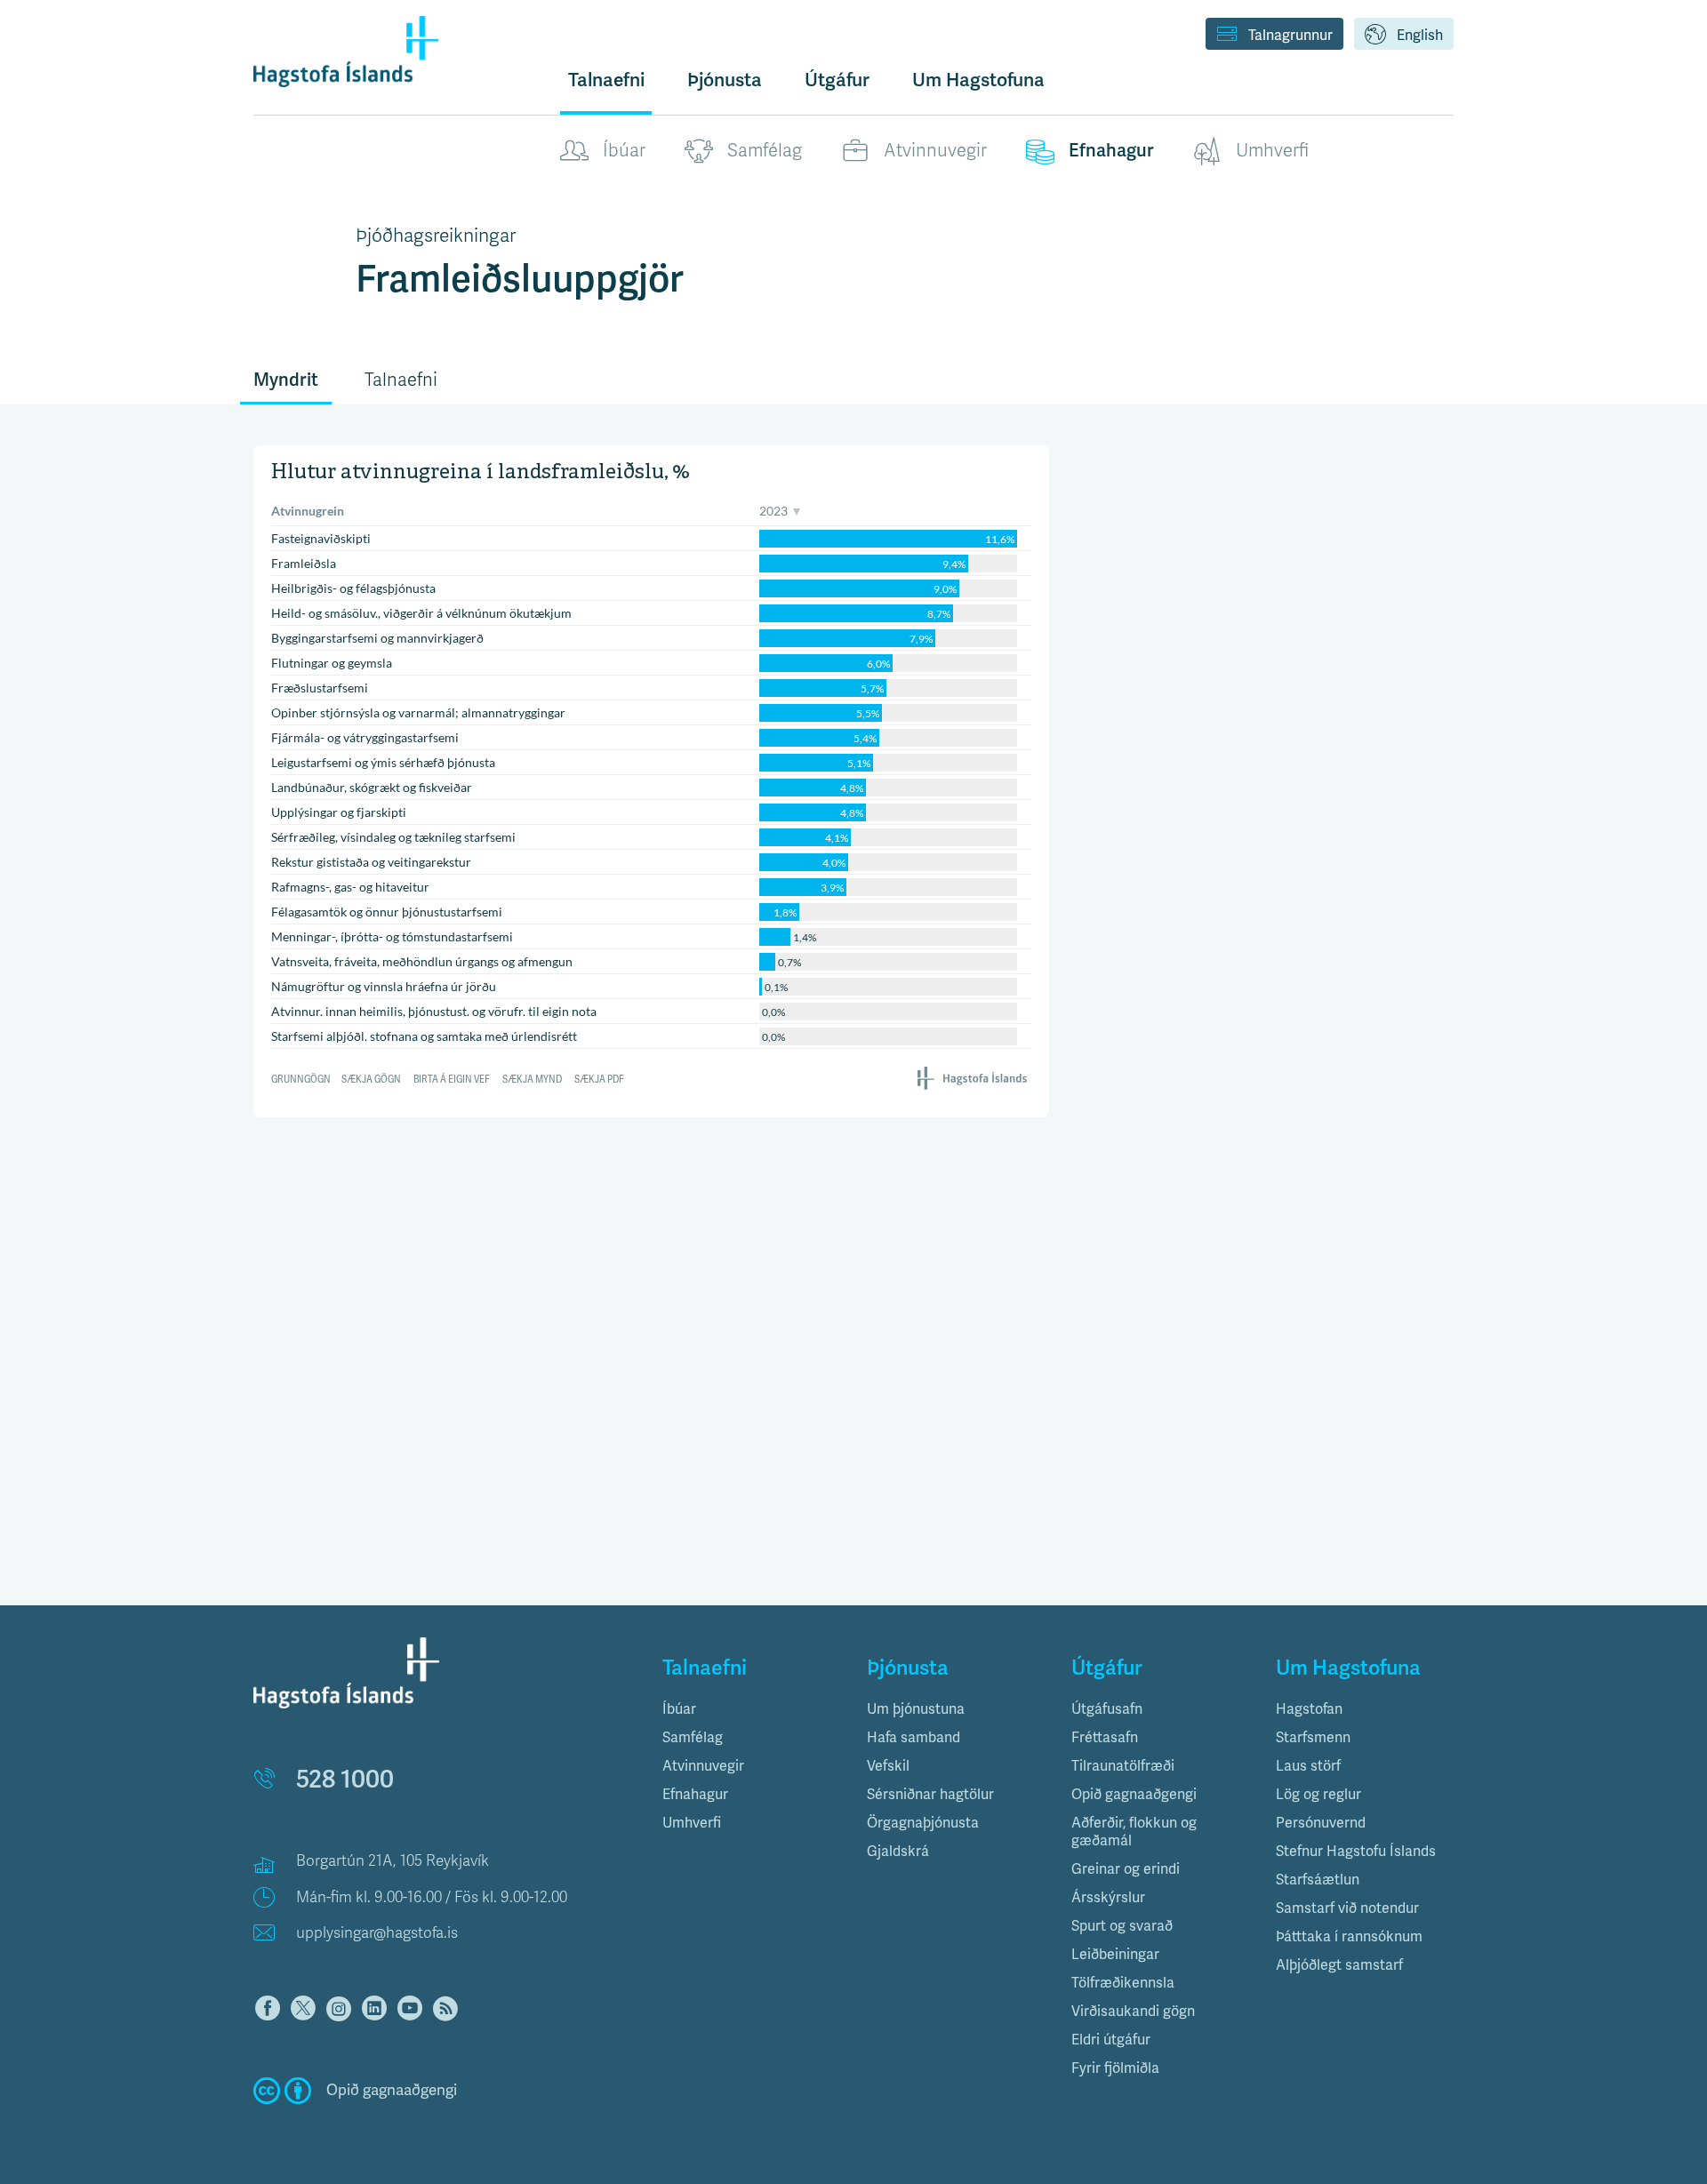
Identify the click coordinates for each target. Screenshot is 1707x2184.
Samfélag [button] (693, 1738)
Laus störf (1308, 1766)
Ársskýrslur (1108, 1898)
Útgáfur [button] (837, 80)
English (1420, 36)
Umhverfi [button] (692, 1823)
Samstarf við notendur (1347, 1908)
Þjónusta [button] (725, 80)
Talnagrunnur (1290, 36)
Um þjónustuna (916, 1709)
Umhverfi (1272, 151)
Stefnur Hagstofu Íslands (1356, 1852)
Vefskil (888, 1766)
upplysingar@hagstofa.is (377, 1933)
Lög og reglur (1318, 1795)
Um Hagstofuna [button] (978, 80)
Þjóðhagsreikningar (436, 236)
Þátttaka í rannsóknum (1349, 1937)
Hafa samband (914, 1738)
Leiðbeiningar (1115, 1955)
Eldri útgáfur (1111, 2040)
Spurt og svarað (1122, 1926)
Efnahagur (1111, 151)
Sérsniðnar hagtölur (930, 1795)
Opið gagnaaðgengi (1134, 1795)
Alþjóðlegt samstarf (1339, 1965)
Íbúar (624, 151)
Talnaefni (606, 80)
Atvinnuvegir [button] (703, 1766)
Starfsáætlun (1318, 1880)
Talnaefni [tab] (401, 380)
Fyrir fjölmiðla (1115, 2068)
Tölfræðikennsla (1123, 1983)
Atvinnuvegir (935, 151)
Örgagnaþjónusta (923, 1823)
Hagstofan (1309, 1709)
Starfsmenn (1313, 1738)
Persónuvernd (1321, 1823)
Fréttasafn (1105, 1738)
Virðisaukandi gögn (1133, 2012)
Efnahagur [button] (695, 1795)
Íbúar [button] (679, 1709)
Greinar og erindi (1126, 1869)
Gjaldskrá (898, 1852)
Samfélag (765, 151)
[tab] (751, 1709)
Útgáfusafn (1107, 1709)
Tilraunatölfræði (1123, 1766)
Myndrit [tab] (286, 380)
